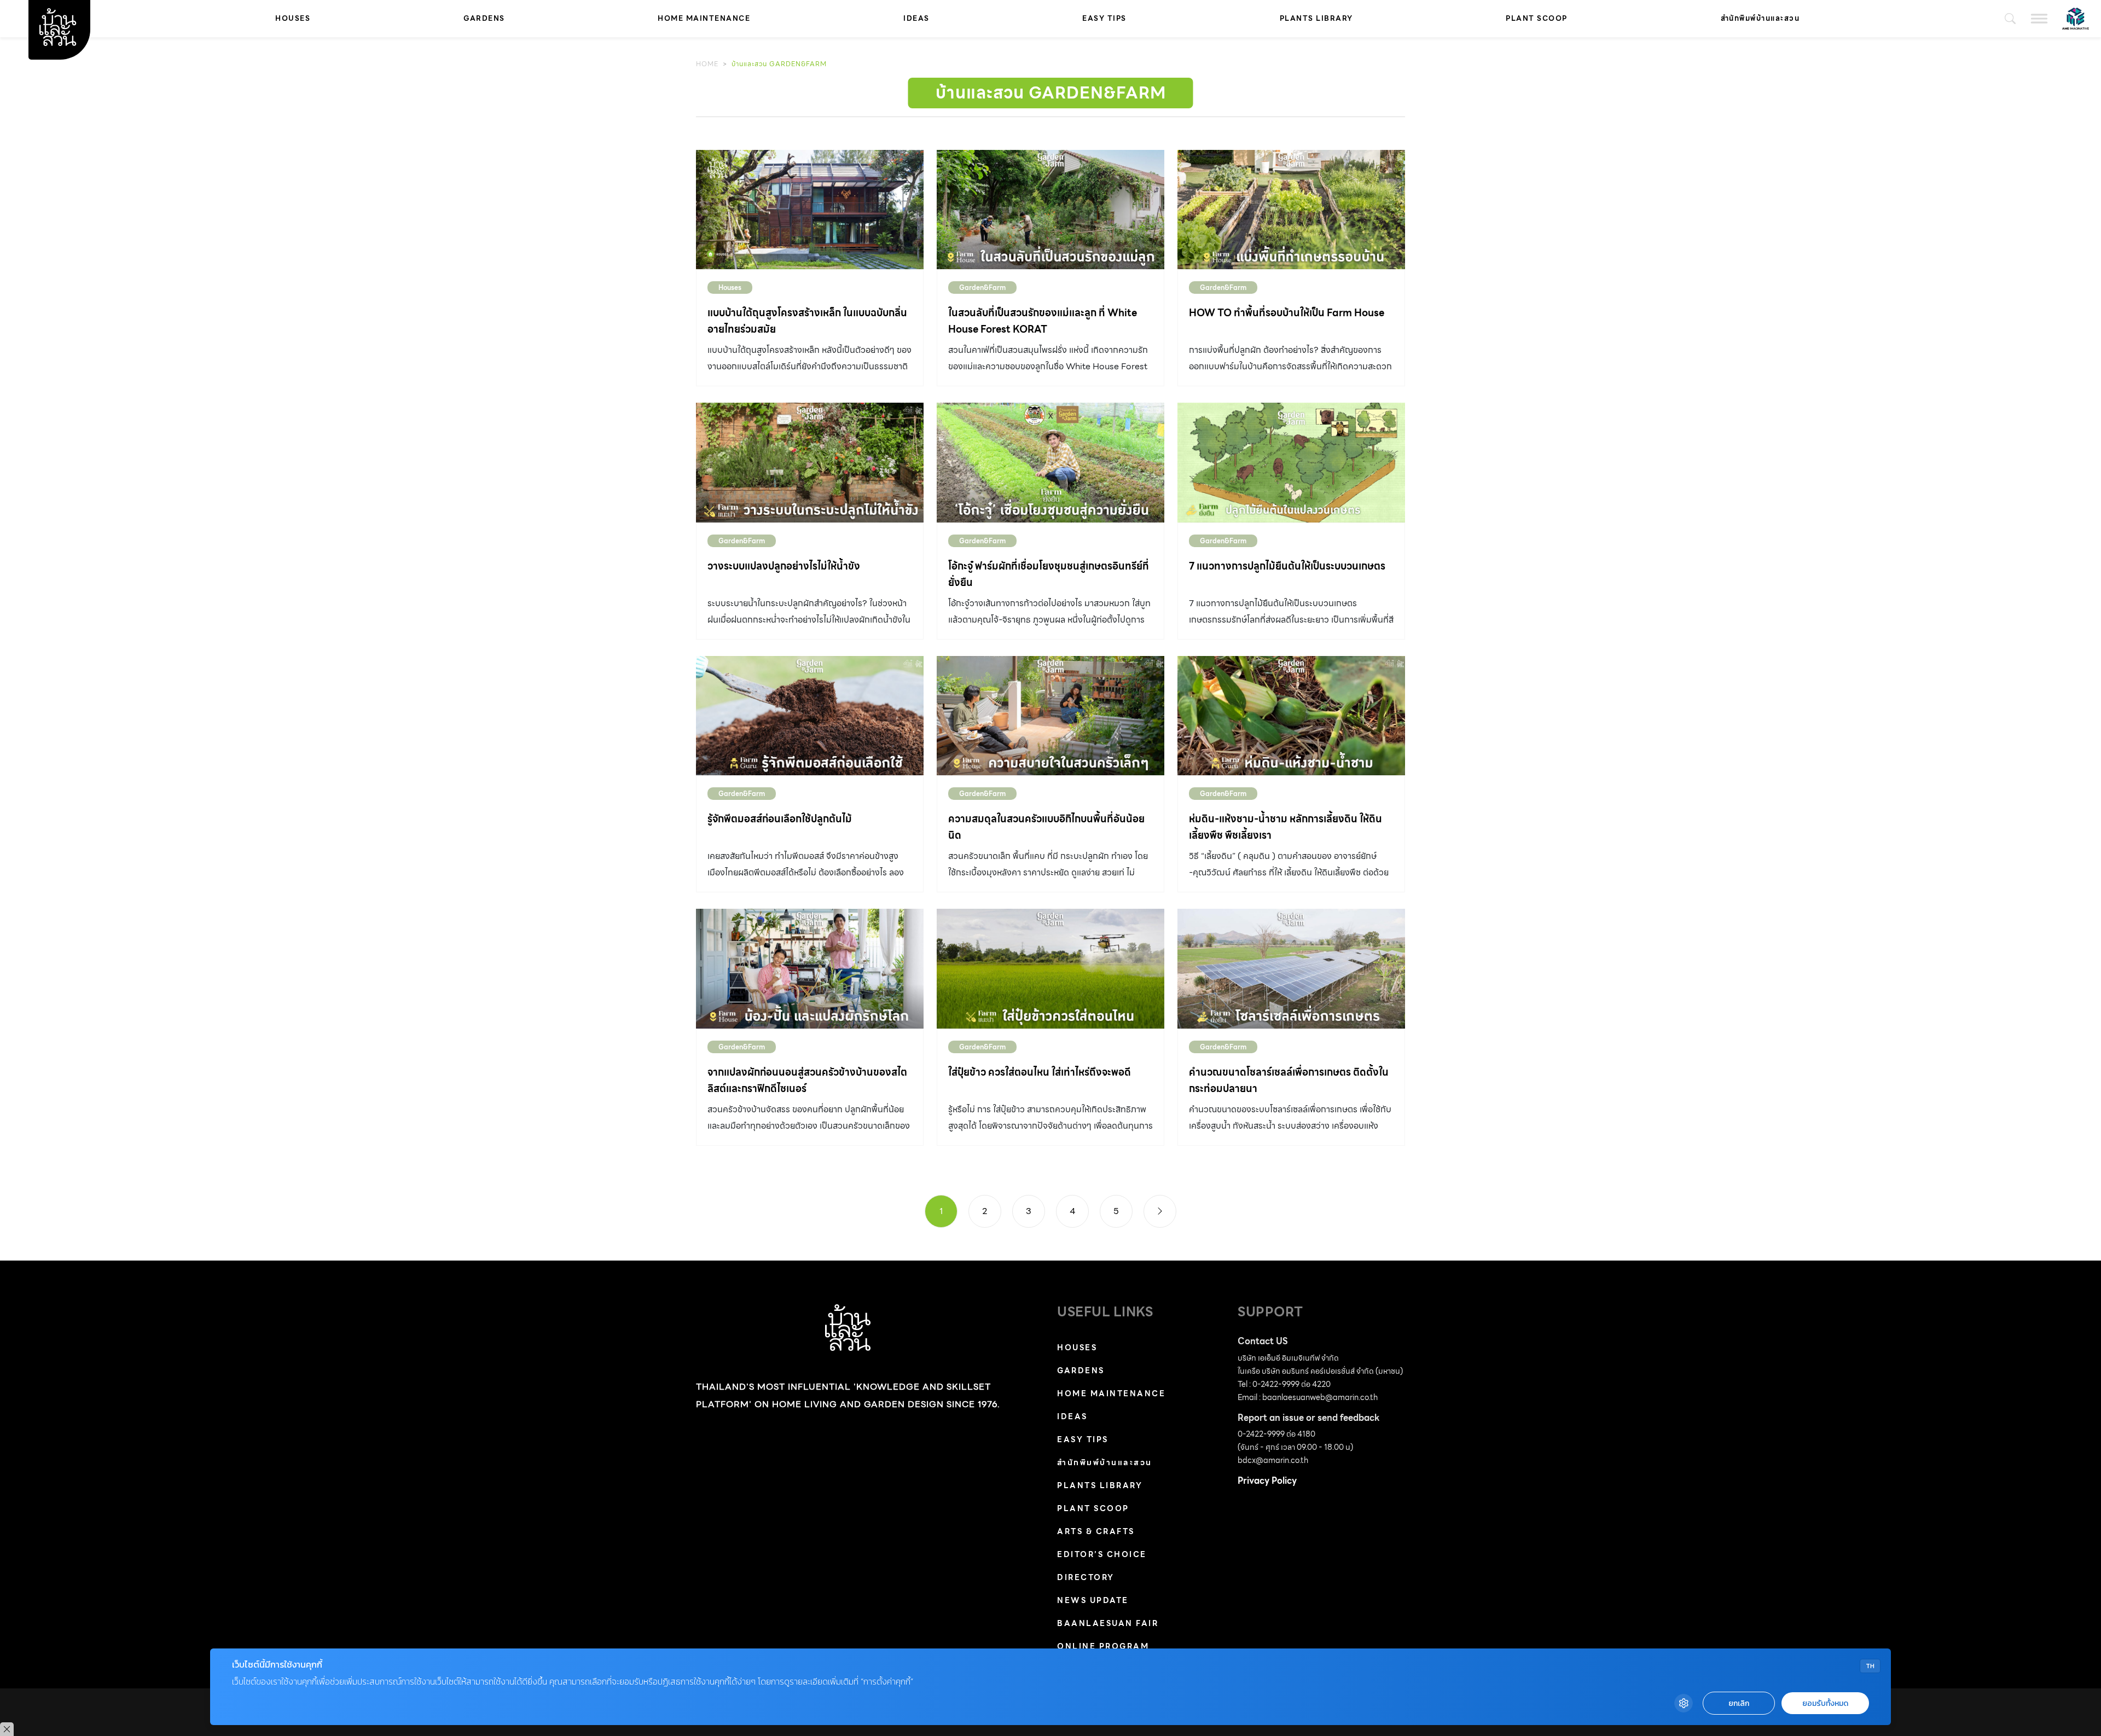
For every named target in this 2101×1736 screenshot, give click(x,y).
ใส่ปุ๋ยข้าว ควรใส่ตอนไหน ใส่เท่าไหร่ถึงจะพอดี (1040, 1072)
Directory (1086, 1577)
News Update (1093, 1600)
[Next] (1160, 1211)
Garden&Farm (982, 288)
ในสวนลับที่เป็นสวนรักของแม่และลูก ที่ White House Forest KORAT (1043, 321)
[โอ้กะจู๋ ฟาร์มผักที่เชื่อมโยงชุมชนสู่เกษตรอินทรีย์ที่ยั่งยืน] (1050, 462)
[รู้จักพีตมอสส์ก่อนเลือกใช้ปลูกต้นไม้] (810, 716)
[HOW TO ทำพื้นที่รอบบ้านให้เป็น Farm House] (1291, 210)
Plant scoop (1537, 18)
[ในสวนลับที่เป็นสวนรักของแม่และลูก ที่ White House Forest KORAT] (1050, 210)
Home (707, 64)
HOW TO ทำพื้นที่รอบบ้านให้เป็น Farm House (1287, 313)
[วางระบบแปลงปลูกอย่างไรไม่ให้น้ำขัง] (810, 462)
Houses (293, 18)
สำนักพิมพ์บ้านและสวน (1760, 18)
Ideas (916, 18)
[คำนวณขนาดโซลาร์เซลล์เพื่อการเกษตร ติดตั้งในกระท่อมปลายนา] (1291, 968)
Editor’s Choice (1102, 1554)
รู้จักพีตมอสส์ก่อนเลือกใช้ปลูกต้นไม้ (780, 819)
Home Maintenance (704, 18)
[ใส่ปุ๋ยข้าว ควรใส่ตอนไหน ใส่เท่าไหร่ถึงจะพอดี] (1050, 968)
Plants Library (1316, 18)
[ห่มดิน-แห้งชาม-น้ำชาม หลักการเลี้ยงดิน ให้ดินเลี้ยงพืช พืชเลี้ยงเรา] (1291, 716)
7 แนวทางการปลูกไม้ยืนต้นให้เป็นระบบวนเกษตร (1287, 566)
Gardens (484, 18)
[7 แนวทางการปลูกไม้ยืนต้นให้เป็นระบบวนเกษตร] (1291, 462)
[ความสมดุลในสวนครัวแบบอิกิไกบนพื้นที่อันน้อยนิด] (1050, 716)
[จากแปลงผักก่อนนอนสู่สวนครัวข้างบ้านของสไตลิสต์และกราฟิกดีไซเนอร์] (810, 968)
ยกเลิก (1739, 1703)
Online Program (1103, 1646)
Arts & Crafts (1096, 1531)
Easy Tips (1104, 18)
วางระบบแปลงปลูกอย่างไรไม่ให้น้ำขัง (784, 566)
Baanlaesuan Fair (1108, 1623)
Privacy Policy (1267, 1481)
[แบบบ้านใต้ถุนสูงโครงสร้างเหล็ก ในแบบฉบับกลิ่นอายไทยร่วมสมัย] (810, 210)
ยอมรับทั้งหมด (1825, 1703)
